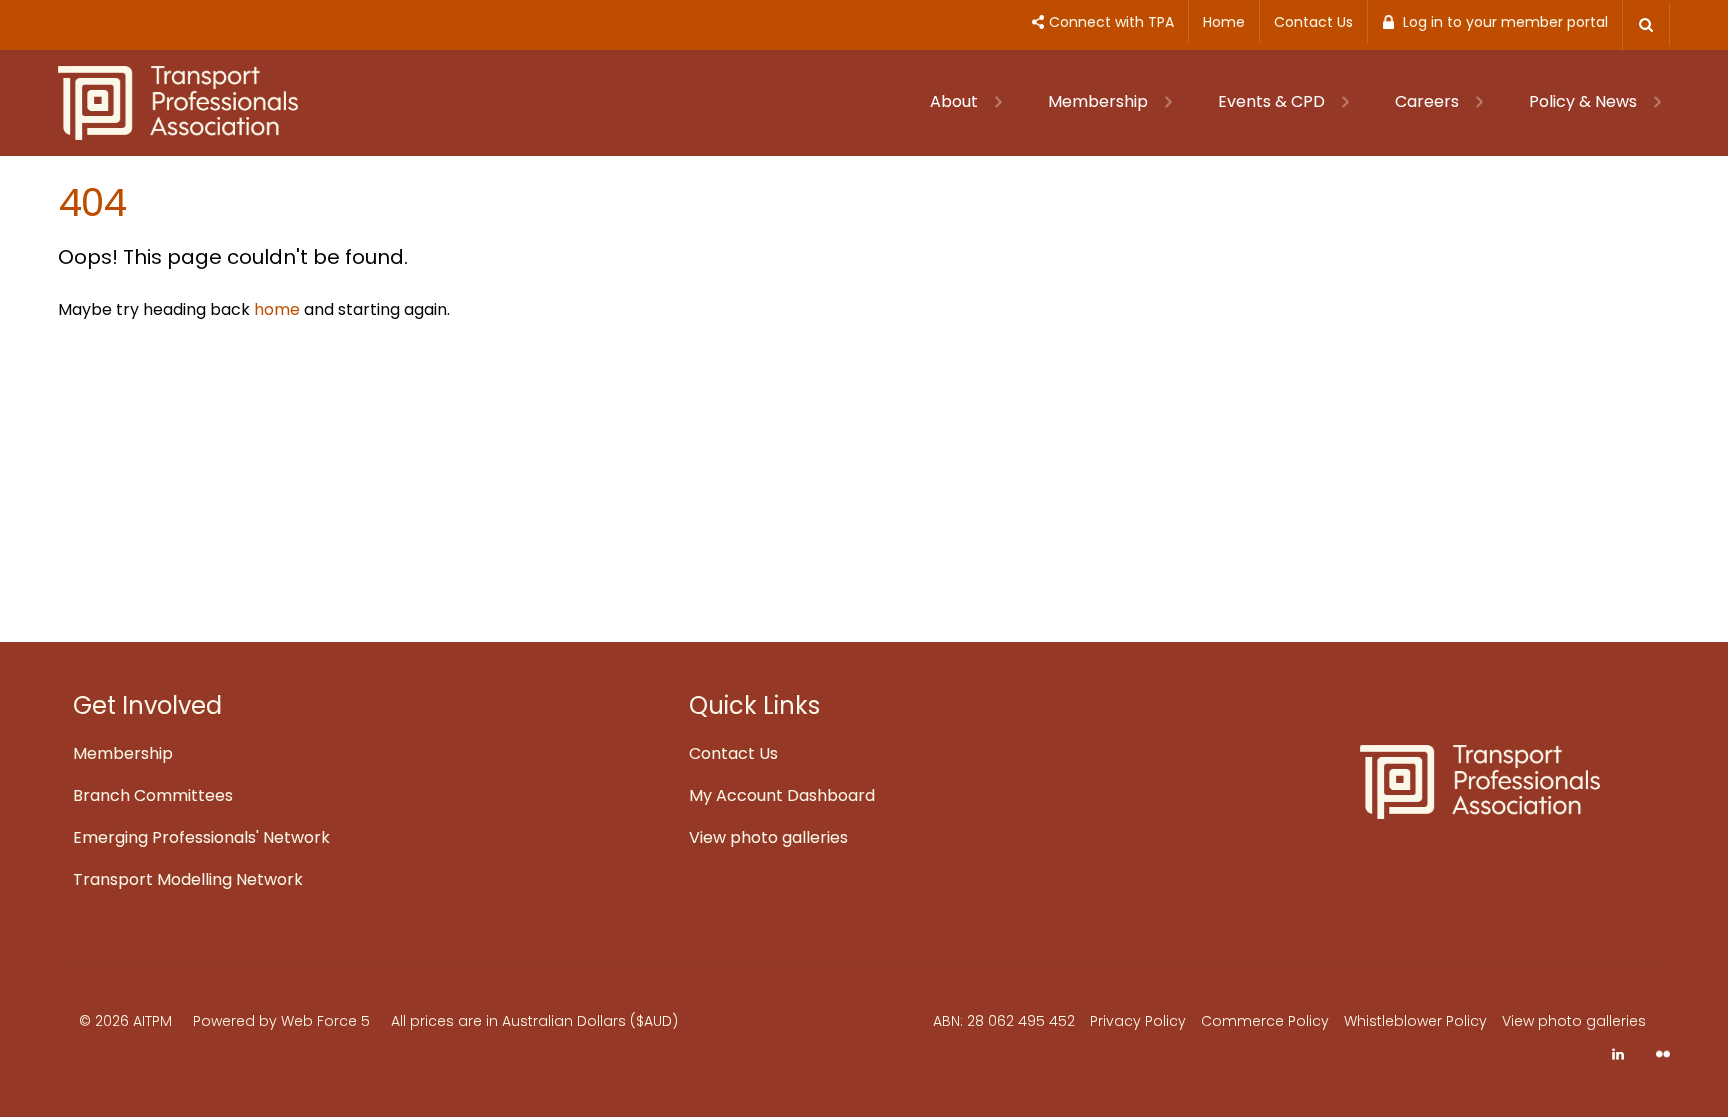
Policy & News (1585, 101)
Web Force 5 (325, 1021)
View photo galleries (768, 837)
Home (1224, 22)
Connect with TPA (1111, 22)
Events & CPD (1273, 101)
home (277, 309)
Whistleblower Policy (1415, 1021)
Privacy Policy (1138, 1021)
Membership (1100, 101)
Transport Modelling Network (188, 879)
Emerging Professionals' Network (201, 837)
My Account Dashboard (782, 795)
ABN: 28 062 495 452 (1004, 1021)
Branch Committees (153, 795)
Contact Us (1313, 22)
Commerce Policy (1265, 1021)
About (956, 101)
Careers (1429, 101)
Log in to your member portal (1505, 22)
